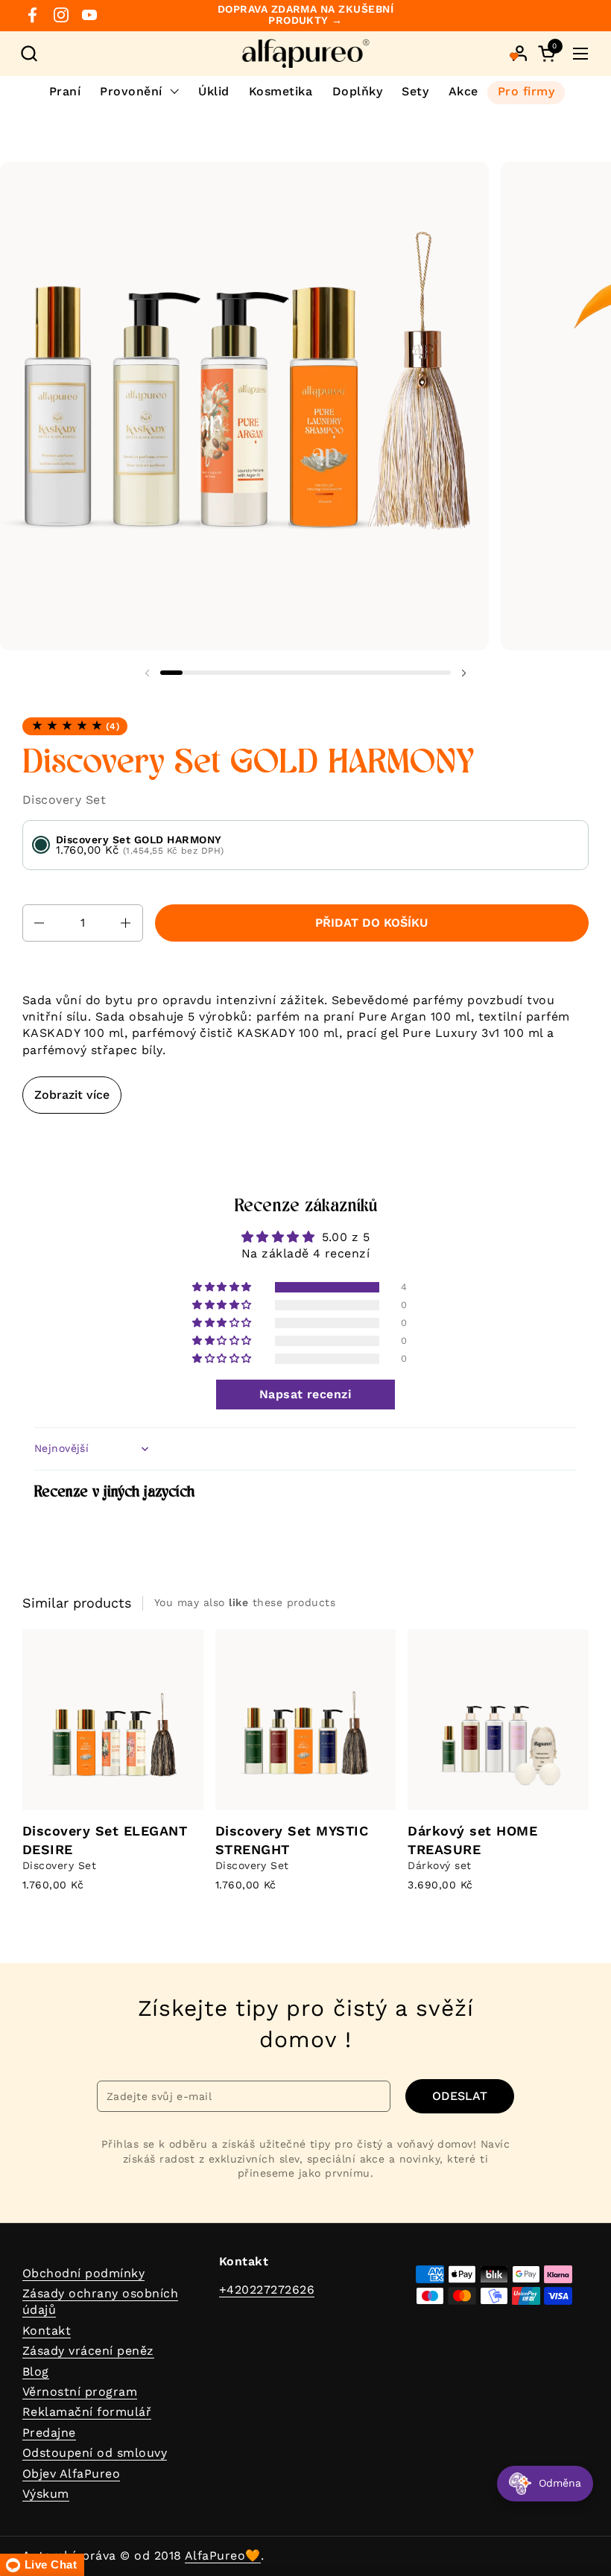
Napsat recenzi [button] (306, 1394)
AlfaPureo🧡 (223, 2556)
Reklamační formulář (87, 2412)
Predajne (49, 2433)
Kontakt (47, 2331)
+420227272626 (267, 2290)
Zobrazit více (72, 1095)
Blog (36, 2372)
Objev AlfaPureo (71, 2474)
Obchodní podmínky (83, 2273)
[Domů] (306, 54)
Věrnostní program (80, 2392)
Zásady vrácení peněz (88, 2351)
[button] (29, 53)
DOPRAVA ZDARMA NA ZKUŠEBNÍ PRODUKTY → (305, 15)
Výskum (46, 2494)
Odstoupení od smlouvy (95, 2453)
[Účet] (520, 53)
